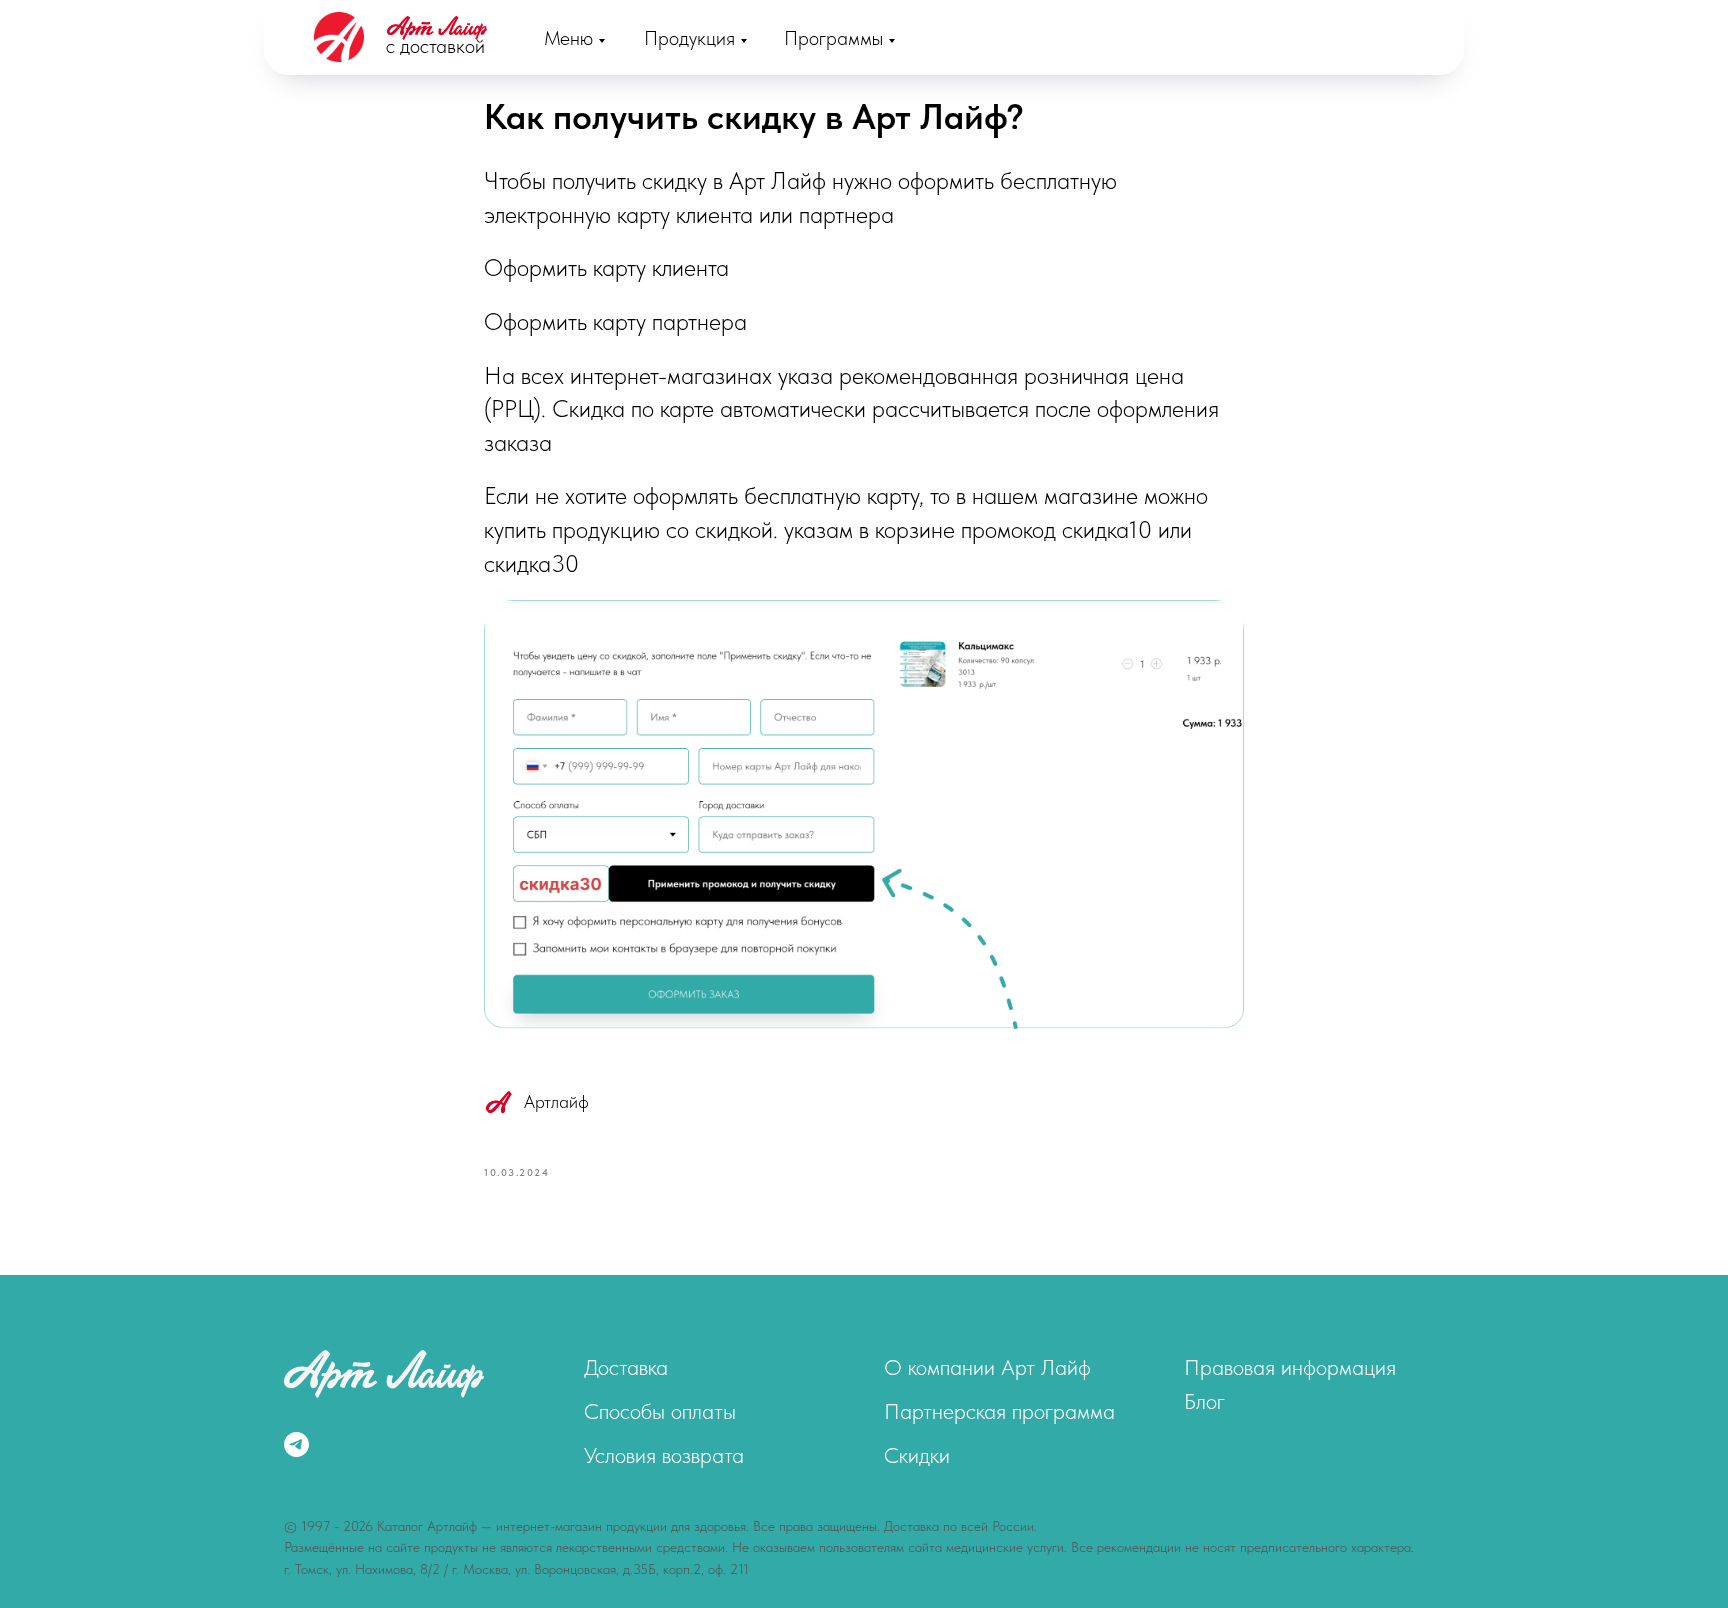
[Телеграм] (296, 1444)
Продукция (689, 38)
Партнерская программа (999, 1411)
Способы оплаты (660, 1411)
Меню (568, 38)
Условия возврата (664, 1455)
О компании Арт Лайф (987, 1367)
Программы (833, 38)
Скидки (917, 1455)
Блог (1204, 1401)
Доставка (626, 1367)
